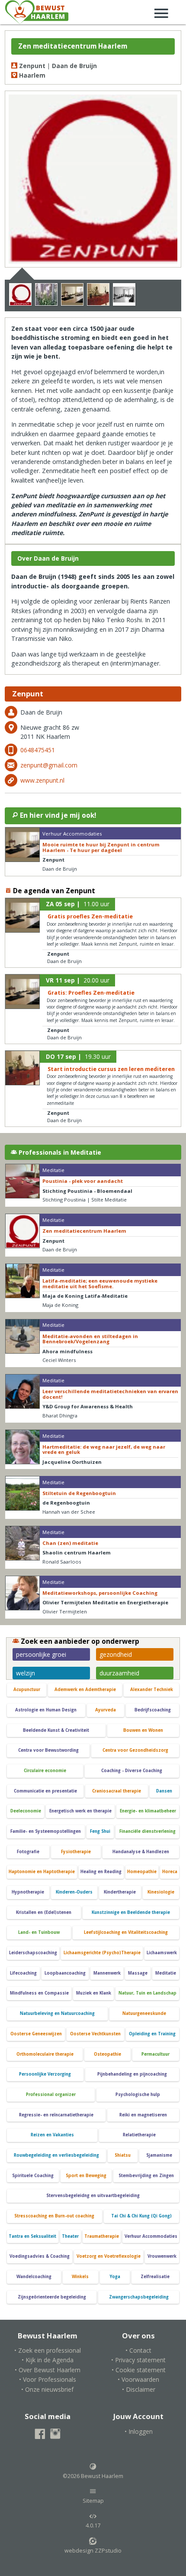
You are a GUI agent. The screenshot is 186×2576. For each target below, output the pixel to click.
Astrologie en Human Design (46, 1710)
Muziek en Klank (94, 1993)
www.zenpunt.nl (42, 780)
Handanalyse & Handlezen (141, 1852)
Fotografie (28, 1852)
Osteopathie (107, 2054)
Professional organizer (51, 2094)
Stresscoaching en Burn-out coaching (54, 2216)
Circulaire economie (45, 1771)
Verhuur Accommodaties (151, 2236)
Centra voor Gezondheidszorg (135, 1750)
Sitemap (93, 2501)
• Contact (138, 2350)
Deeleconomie (26, 1811)
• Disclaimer (139, 2389)
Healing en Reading (101, 1872)
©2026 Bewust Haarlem (93, 2476)
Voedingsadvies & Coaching (40, 2256)
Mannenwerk (107, 1973)
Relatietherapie (139, 2135)
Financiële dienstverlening (148, 1831)
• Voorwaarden (138, 2379)
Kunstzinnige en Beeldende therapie (131, 1912)
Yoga (115, 2277)
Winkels (80, 2277)
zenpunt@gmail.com (49, 765)
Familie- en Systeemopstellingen (46, 1831)
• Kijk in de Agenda (48, 2360)
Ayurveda (106, 1710)
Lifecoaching (23, 1973)
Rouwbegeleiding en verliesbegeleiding (56, 2155)
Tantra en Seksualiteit (32, 2236)
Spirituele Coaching (33, 2176)
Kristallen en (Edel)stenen (44, 1912)
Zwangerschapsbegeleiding (139, 2297)
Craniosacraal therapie (117, 1791)
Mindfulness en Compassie (39, 1993)
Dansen (164, 1791)
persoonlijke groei (41, 1654)
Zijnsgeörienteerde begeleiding (52, 2297)
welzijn (26, 1673)
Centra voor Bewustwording (48, 1750)
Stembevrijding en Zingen (146, 2176)
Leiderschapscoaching (33, 1953)
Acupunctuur (27, 1690)
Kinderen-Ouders (74, 1892)
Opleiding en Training (152, 2034)
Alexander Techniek (152, 1690)
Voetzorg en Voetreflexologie (109, 2256)
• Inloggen (139, 2431)
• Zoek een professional (48, 2350)
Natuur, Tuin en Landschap (148, 1993)
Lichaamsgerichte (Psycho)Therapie (102, 1953)
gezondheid (116, 1654)
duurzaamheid (119, 1673)
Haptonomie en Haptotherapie (42, 1872)
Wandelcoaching (34, 2277)
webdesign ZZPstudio (93, 2551)
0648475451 (38, 750)
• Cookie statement (139, 2370)
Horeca (170, 1872)
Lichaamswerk (162, 1953)
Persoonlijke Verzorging (45, 2074)
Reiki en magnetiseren (143, 2115)
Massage (138, 1973)
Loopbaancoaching (65, 1973)
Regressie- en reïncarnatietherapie (56, 2115)
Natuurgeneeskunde (144, 2013)
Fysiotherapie (76, 1852)
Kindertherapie (120, 1892)
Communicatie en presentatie (45, 1791)
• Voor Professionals (48, 2379)
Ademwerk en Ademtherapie (85, 1690)
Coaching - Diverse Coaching (132, 1771)
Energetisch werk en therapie (80, 1811)
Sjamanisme (159, 2155)
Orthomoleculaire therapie (45, 2054)
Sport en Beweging (86, 2176)
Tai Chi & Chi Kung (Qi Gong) (141, 2216)
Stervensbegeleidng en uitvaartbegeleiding (93, 2196)
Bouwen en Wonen (143, 1730)
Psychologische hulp (138, 2094)
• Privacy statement (138, 2360)
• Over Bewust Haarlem (48, 2370)
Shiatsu (123, 2155)
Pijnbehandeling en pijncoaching (132, 2074)
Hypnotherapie (28, 1892)
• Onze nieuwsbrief (47, 2389)
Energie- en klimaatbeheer (148, 1811)
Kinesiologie (161, 1892)
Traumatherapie (102, 2236)
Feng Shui (100, 1831)
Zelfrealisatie (155, 2277)
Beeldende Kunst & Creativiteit (56, 1730)
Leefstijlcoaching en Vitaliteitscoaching (126, 1932)
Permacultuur (156, 2054)
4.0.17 (93, 2525)
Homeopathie (142, 1872)
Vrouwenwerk (162, 2256)
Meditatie (166, 1973)
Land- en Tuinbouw (39, 1932)
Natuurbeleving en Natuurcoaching (57, 2013)
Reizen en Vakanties (52, 2135)
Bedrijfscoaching (153, 1710)
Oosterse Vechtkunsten (95, 2034)
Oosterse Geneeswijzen (36, 2034)
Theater (70, 2236)
